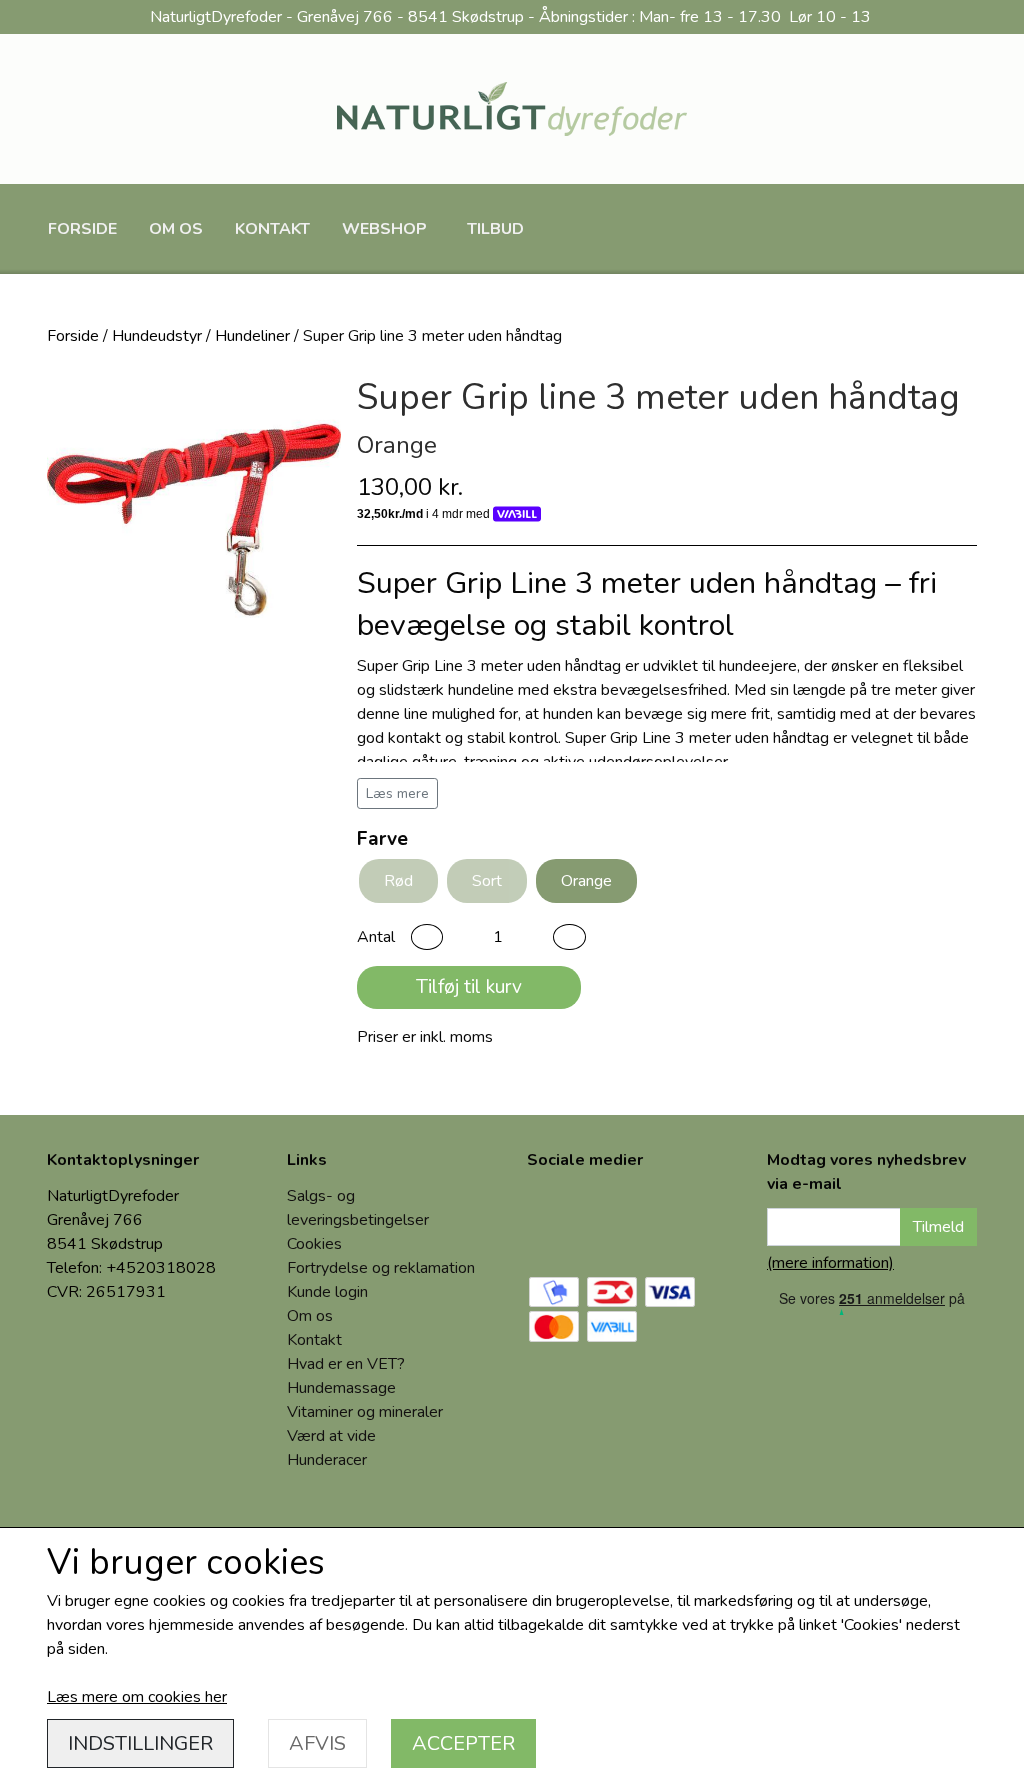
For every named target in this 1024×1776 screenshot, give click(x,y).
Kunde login (327, 1292)
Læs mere (397, 793)
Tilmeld (938, 1227)
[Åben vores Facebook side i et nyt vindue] (557, 1218)
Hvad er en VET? (346, 1364)
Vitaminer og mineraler (365, 1412)
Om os (176, 229)
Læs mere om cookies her (137, 1697)
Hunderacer (327, 1460)
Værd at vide (331, 1436)
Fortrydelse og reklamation (381, 1268)
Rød (398, 881)
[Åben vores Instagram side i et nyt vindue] (625, 1218)
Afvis (317, 1743)
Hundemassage (341, 1388)
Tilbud (495, 229)
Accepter (463, 1743)
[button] (427, 937)
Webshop (384, 229)
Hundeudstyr (157, 336)
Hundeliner (252, 336)
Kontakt (272, 229)
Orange (586, 881)
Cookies (314, 1244)
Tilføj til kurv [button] (469, 987)
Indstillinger (140, 1743)
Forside (82, 229)
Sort (487, 881)
